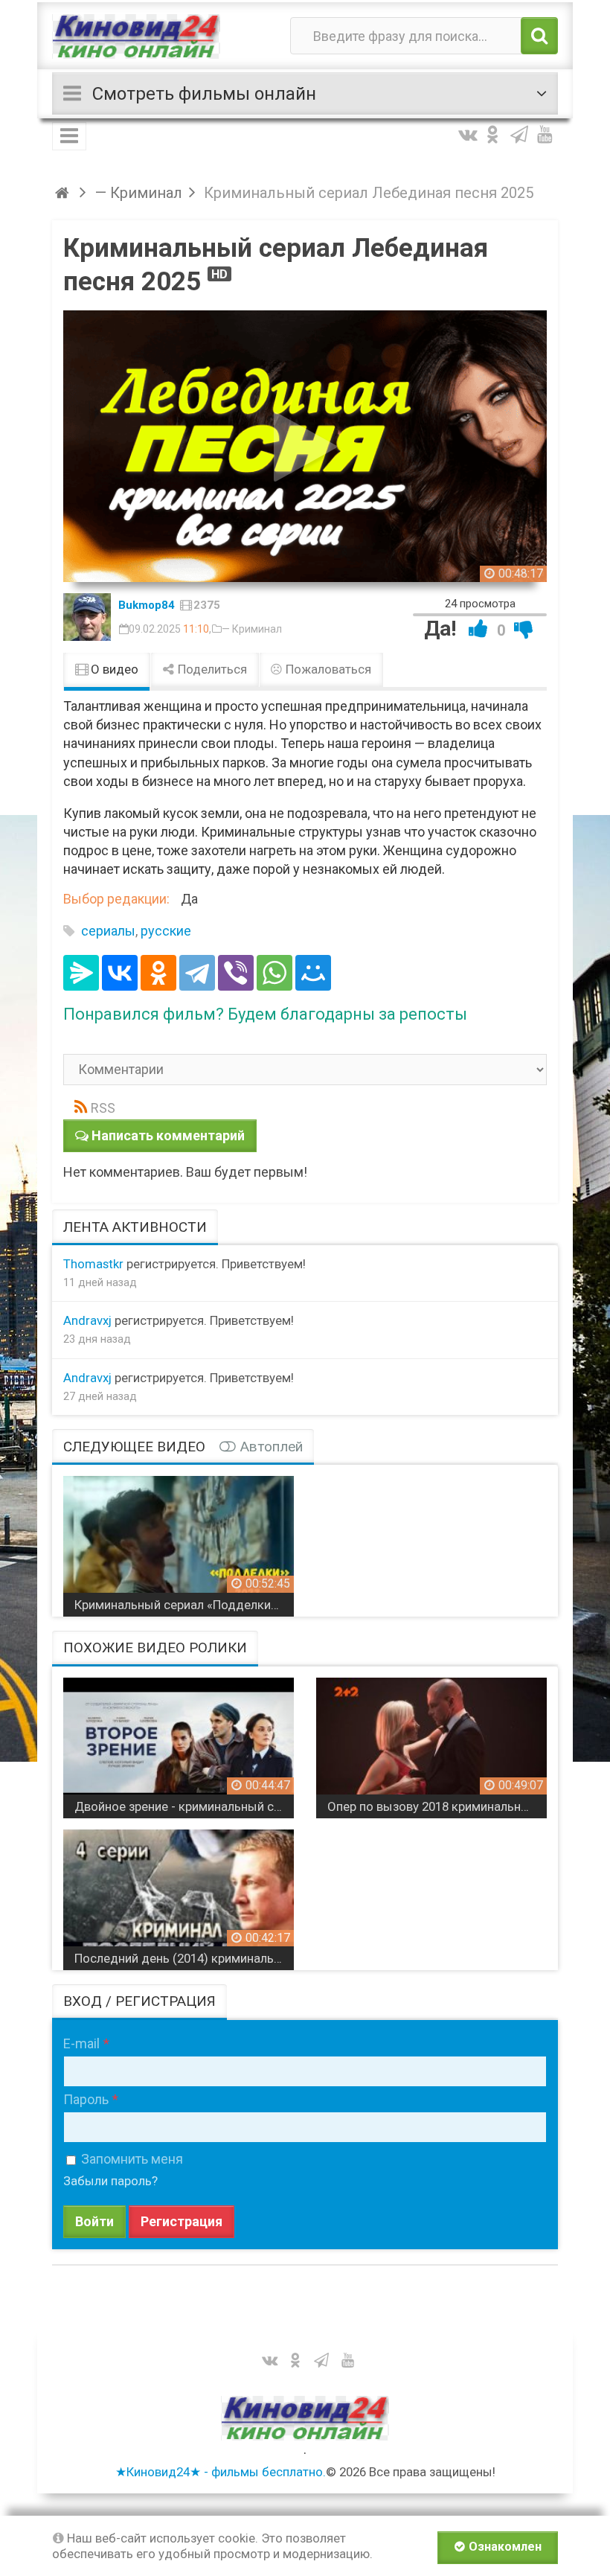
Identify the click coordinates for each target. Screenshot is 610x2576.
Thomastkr (93, 1264)
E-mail (81, 2043)
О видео (113, 669)
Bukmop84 (147, 605)
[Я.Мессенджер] (81, 973)
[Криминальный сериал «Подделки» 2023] (179, 1541)
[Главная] (64, 193)
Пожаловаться (327, 669)
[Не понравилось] (524, 629)
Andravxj (87, 1320)
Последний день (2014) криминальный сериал (184, 1958)
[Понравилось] (478, 629)
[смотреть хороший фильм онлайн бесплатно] (136, 36)
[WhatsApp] (274, 973)
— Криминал (252, 629)
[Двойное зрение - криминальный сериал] (179, 1742)
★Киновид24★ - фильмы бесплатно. (221, 2472)
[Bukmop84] (87, 617)
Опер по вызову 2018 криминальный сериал (437, 1806)
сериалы (108, 931)
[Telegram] (197, 973)
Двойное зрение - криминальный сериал (184, 1806)
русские (166, 931)
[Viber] (236, 973)
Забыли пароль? (110, 2181)
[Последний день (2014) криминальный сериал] (179, 1894)
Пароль (86, 2099)
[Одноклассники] (158, 973)
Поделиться (211, 669)
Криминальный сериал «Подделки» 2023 (184, 1605)
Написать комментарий (168, 1135)
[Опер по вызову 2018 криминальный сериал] (431, 1742)
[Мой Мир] (313, 973)
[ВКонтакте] (120, 973)
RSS (103, 1108)
